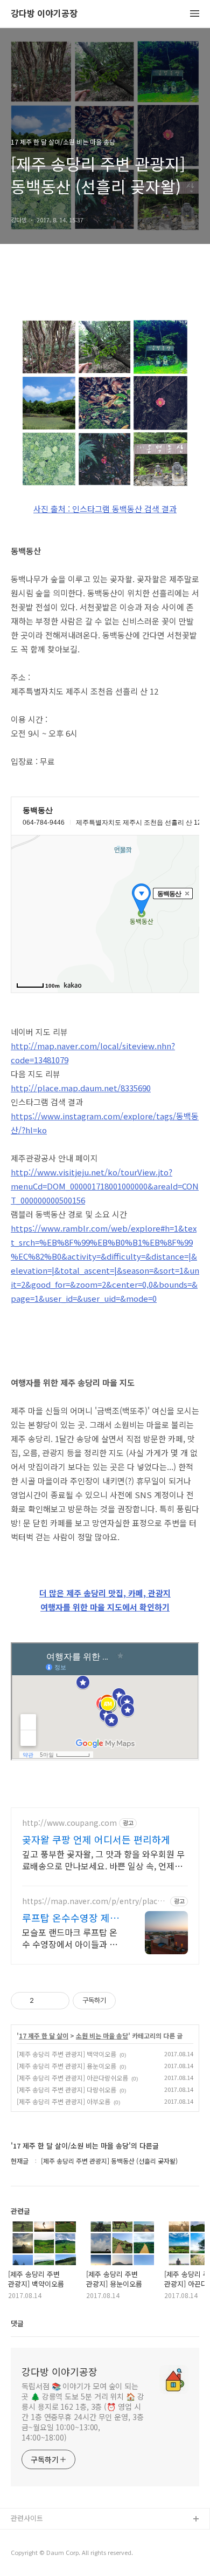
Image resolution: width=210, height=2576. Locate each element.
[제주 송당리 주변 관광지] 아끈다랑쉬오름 (72, 2078)
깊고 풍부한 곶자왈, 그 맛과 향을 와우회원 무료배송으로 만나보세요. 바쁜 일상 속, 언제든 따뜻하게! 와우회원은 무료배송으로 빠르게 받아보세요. (104, 1860)
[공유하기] (44, 2001)
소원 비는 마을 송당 (102, 2036)
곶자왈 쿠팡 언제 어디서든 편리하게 (96, 1839)
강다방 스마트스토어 (41, 2554)
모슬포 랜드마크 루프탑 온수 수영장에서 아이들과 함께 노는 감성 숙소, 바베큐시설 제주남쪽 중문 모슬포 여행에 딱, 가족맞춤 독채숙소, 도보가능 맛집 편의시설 (72, 1938)
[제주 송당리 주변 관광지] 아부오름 (64, 2101)
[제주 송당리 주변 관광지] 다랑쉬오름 (66, 2089)
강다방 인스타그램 (38, 2537)
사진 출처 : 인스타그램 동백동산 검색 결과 (105, 509)
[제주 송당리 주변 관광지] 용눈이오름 (66, 2066)
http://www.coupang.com (69, 1823)
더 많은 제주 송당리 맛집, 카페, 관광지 (105, 1593)
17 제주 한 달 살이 (44, 2036)
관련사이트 (27, 2518)
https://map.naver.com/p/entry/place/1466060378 (93, 1901)
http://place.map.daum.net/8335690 (81, 1088)
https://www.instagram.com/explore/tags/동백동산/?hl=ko (105, 1123)
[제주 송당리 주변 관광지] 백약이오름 (66, 2054)
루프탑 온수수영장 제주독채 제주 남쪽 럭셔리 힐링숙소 (71, 1918)
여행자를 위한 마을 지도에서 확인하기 (105, 1607)
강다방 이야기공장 (44, 14)
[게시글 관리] (57, 2001)
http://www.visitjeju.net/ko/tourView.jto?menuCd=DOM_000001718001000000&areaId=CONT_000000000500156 (105, 1186)
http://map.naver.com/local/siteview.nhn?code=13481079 (93, 1053)
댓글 (17, 2323)
